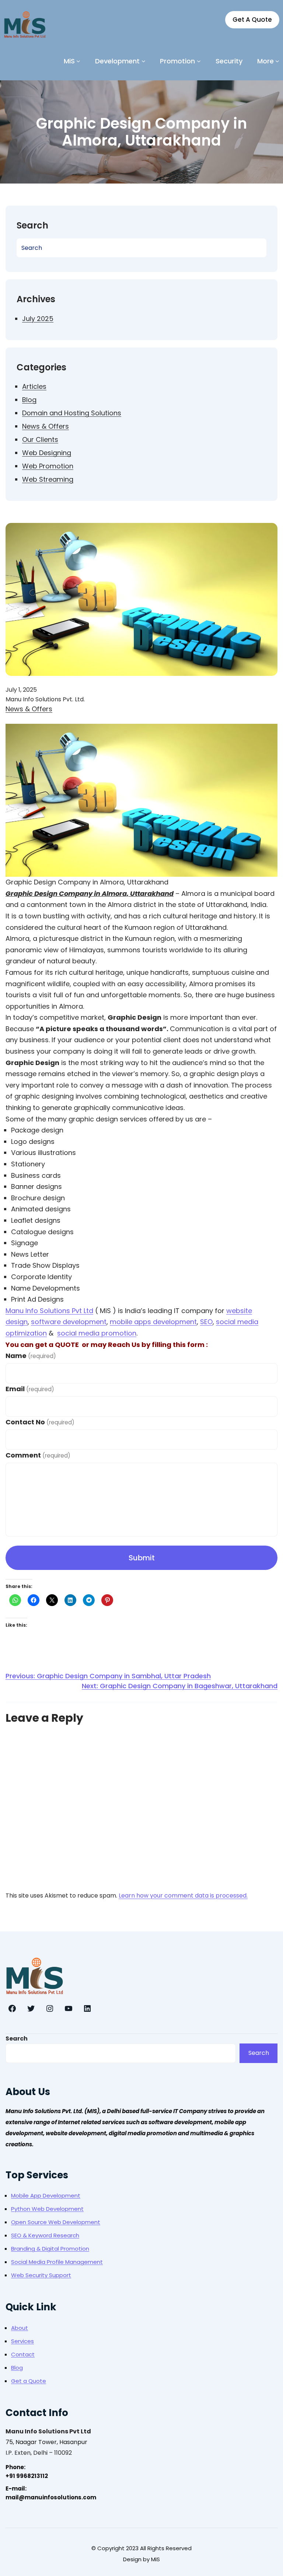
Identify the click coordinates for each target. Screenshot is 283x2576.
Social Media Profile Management (57, 2262)
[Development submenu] (144, 61)
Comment (38, 1455)
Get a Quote (29, 2381)
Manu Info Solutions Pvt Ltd (49, 1311)
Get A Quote (252, 20)
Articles (34, 386)
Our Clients (40, 439)
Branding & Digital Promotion (50, 2249)
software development (69, 1322)
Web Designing (47, 453)
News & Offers (46, 426)
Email (30, 1389)
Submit (142, 1558)
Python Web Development (47, 2209)
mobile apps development (153, 1322)
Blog (29, 400)
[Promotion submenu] (199, 61)
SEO (206, 1322)
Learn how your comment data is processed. (183, 1896)
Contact (23, 2354)
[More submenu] (277, 61)
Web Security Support (41, 2275)
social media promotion (97, 1333)
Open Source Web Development (56, 2222)
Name (31, 1356)
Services (22, 2341)
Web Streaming (48, 479)
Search (17, 2039)
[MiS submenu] (78, 61)
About (20, 2328)
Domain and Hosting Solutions (72, 413)
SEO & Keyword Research (45, 2235)
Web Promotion (48, 466)
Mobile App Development (46, 2195)
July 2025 (38, 319)
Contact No (40, 1422)
